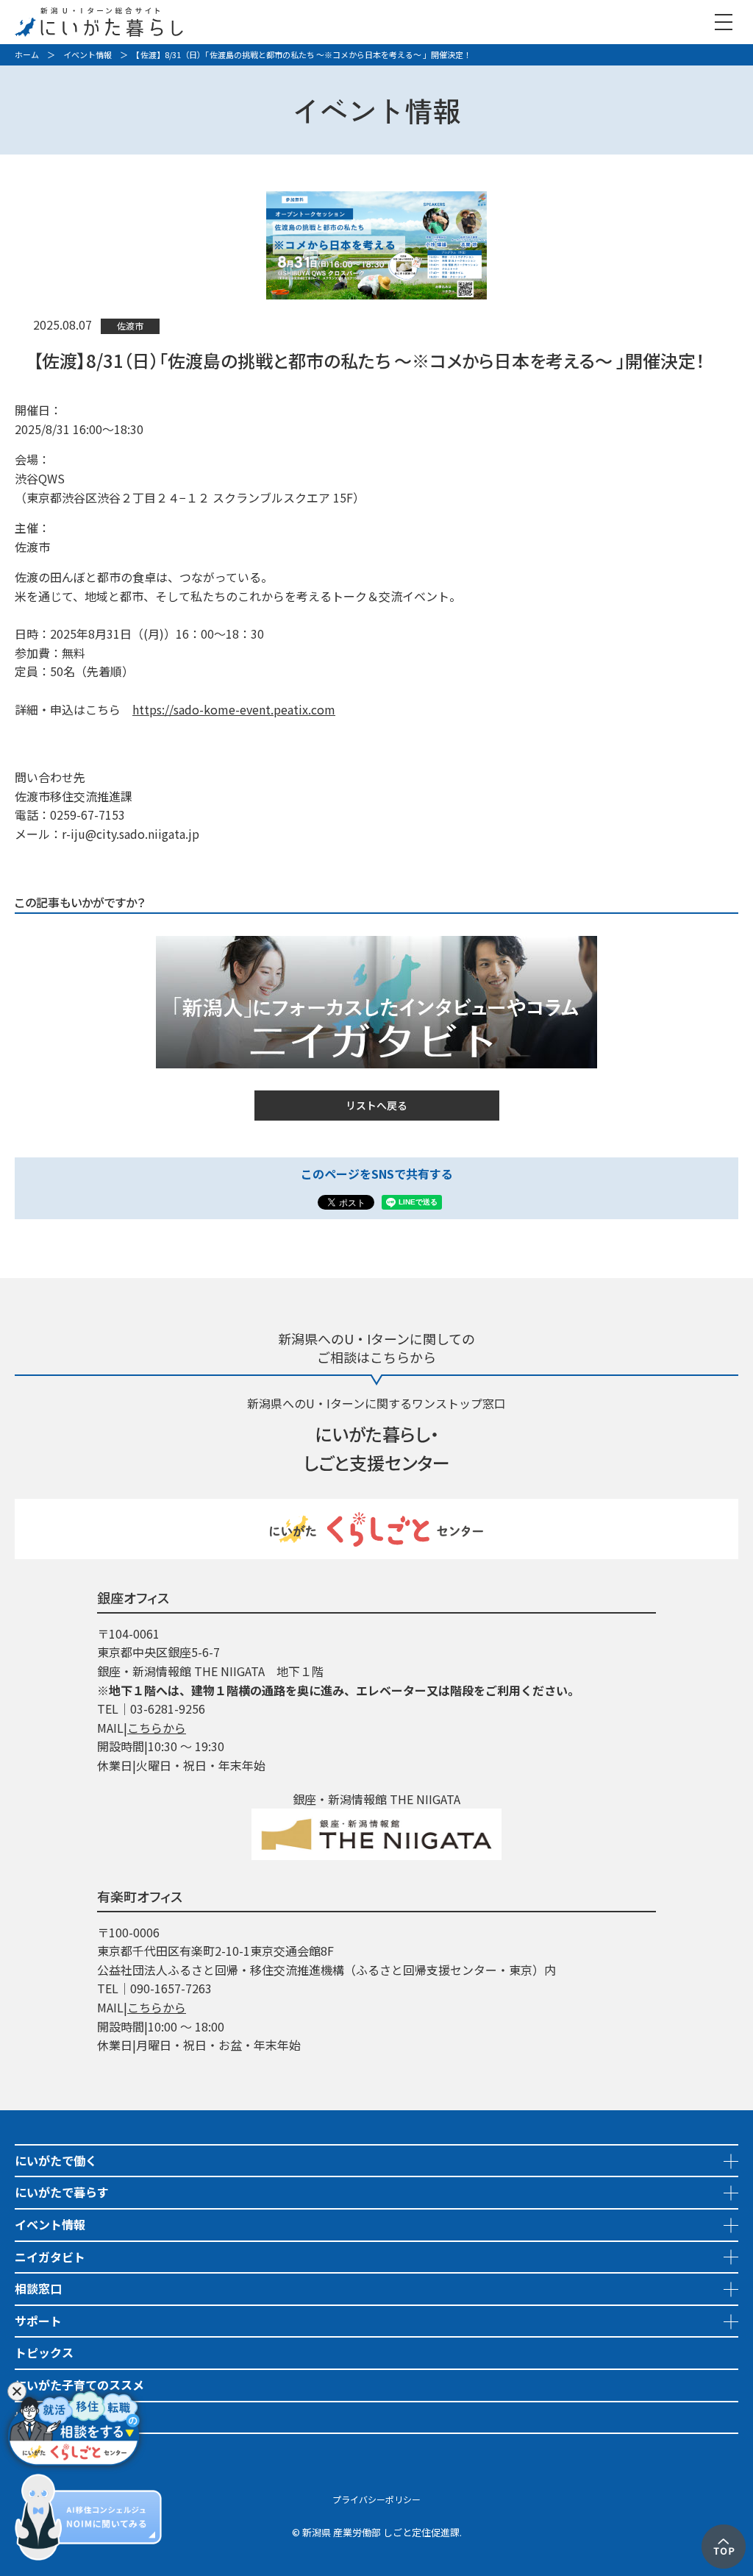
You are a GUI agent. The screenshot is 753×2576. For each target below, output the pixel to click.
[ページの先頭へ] (724, 2533)
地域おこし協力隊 (62, 2417)
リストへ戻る (376, 1105)
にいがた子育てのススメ (79, 2385)
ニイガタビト (50, 2257)
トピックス (44, 2352)
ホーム (27, 54)
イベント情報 (88, 54)
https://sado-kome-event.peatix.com (234, 709)
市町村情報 (44, 2449)
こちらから (157, 1728)
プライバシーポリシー (376, 2499)
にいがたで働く (56, 2160)
